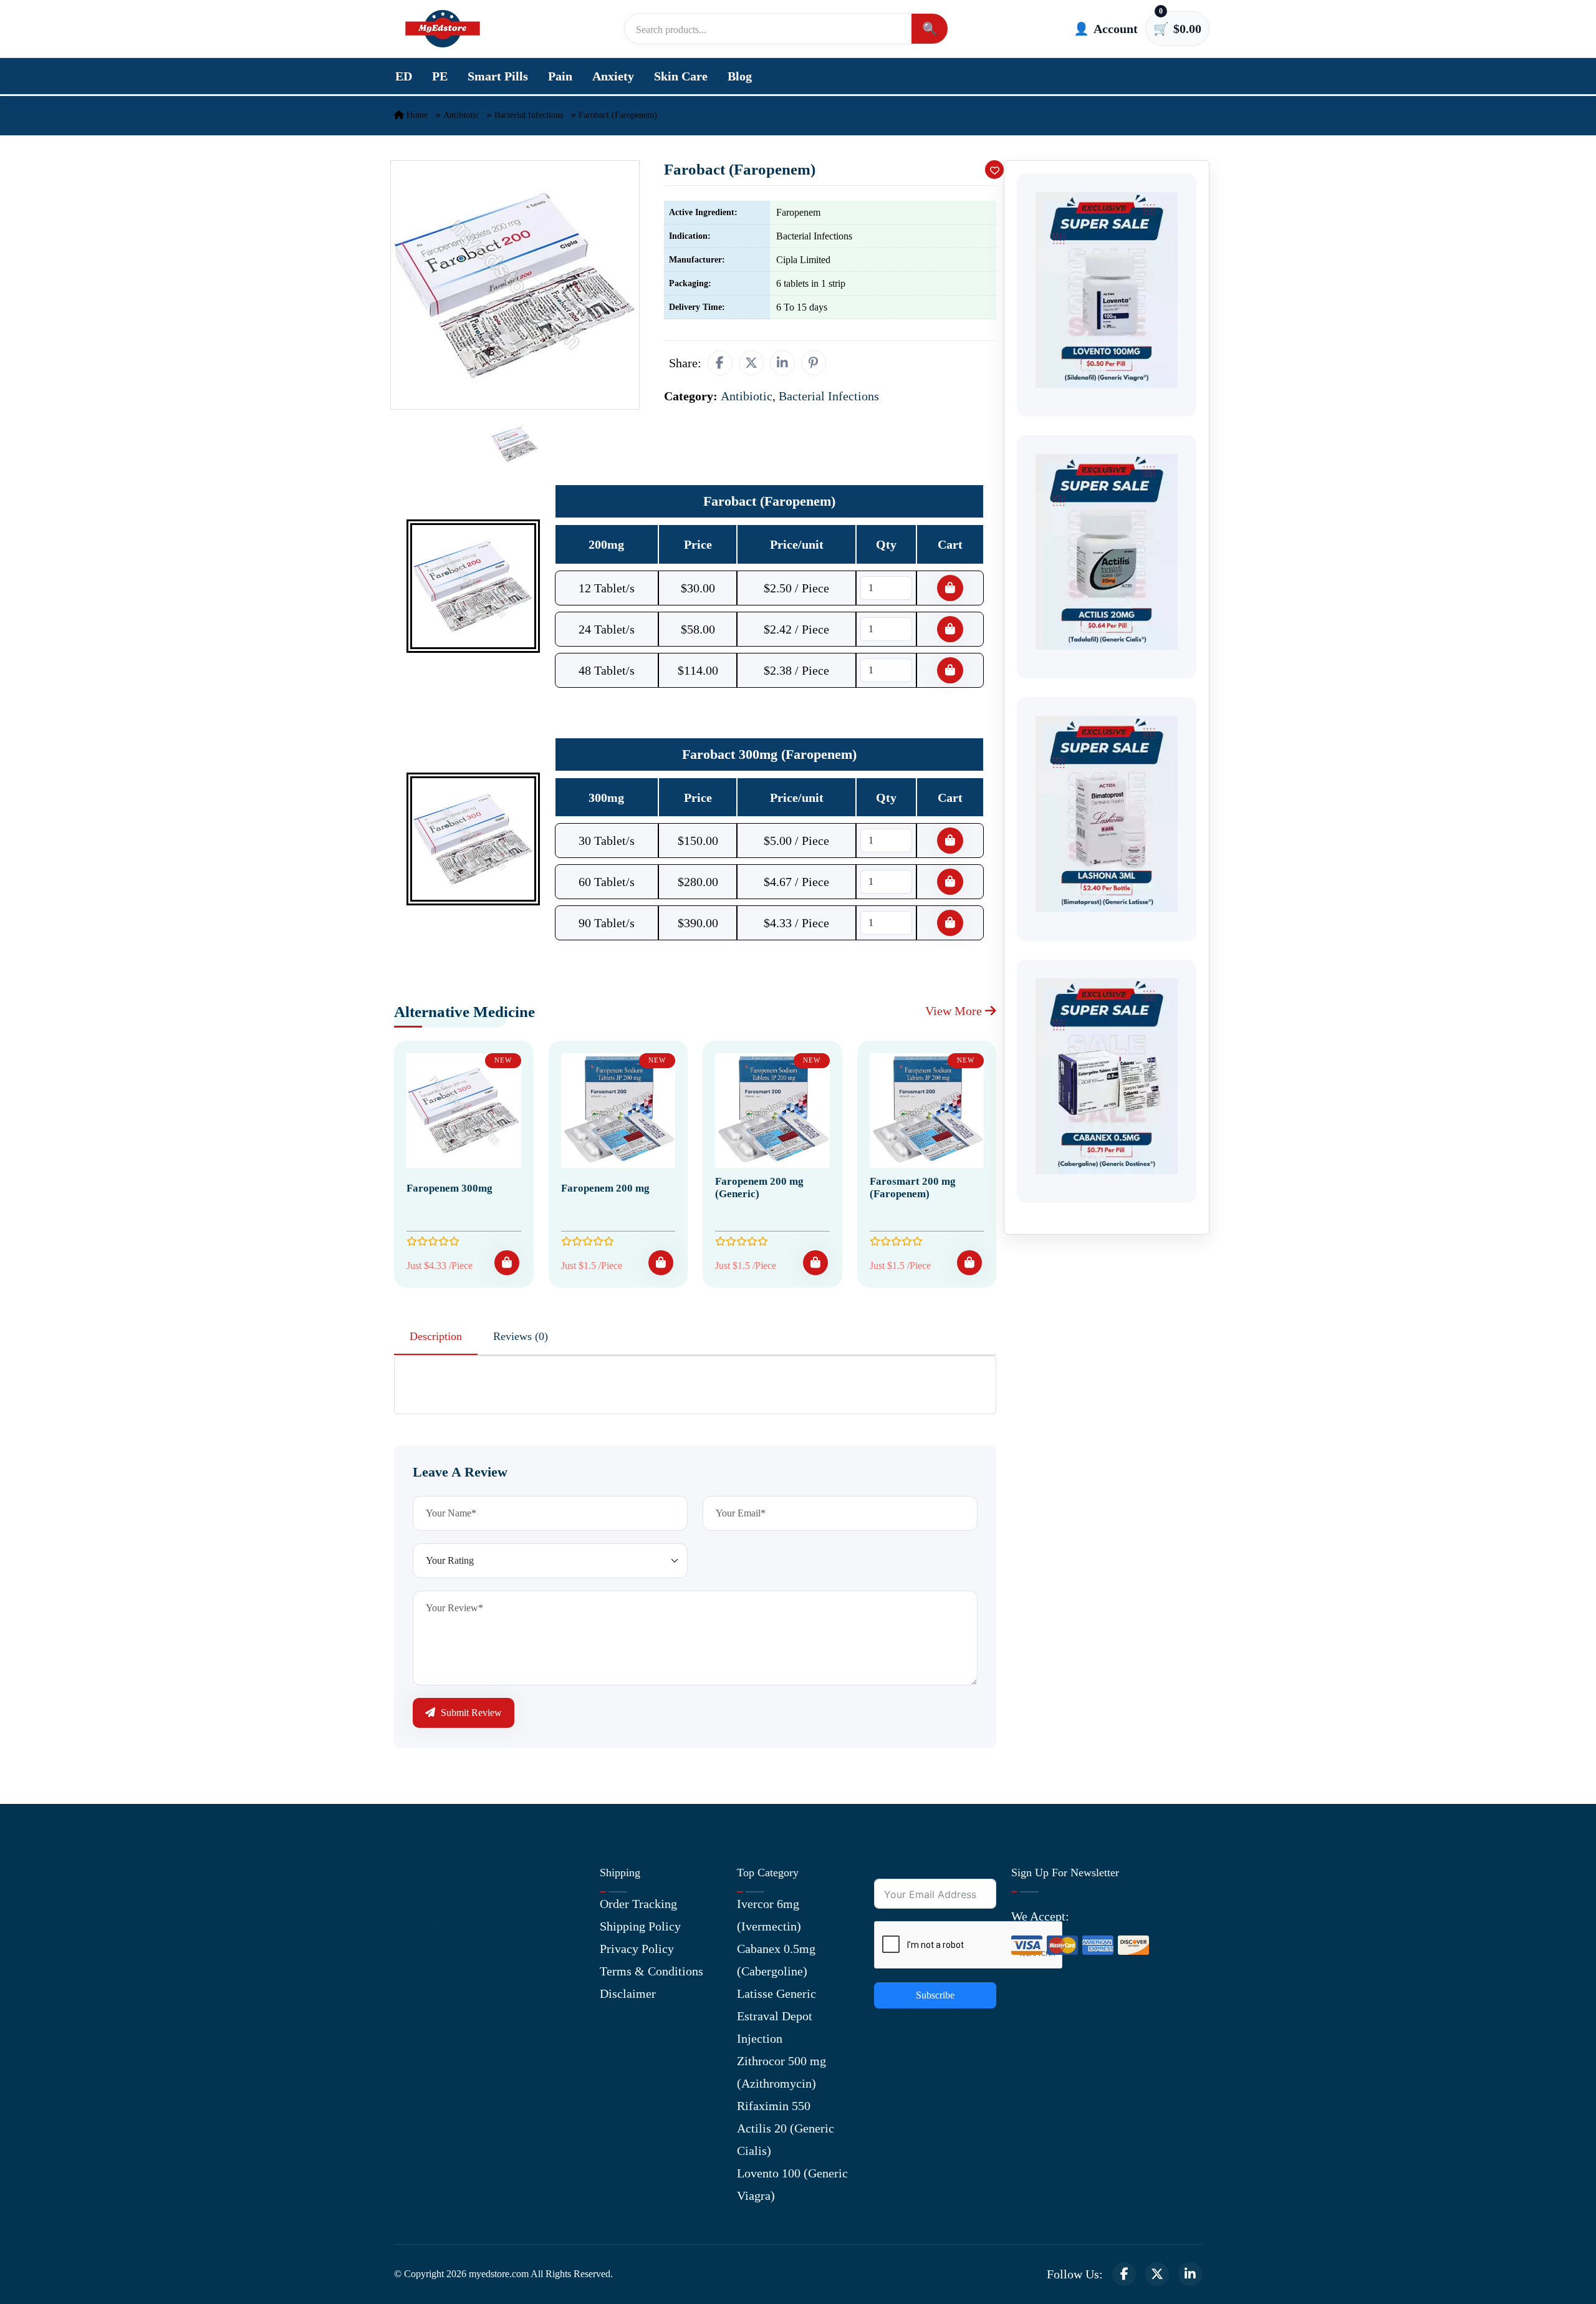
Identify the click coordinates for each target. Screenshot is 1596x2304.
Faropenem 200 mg (605, 1188)
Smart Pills (498, 76)
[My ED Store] (443, 29)
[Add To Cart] (507, 1263)
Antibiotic (461, 115)
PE (440, 76)
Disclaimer (628, 1993)
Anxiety (613, 76)
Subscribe (935, 1995)
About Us (418, 1904)
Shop (407, 1993)
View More (955, 1011)
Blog (740, 76)
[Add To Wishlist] (994, 170)
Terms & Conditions (651, 1971)
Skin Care (681, 76)
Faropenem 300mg (449, 1188)
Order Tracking (638, 1904)
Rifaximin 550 (774, 2106)
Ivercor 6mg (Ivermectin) (769, 1915)
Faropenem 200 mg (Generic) (759, 1188)
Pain (560, 76)
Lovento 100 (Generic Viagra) (792, 2184)
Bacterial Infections (529, 115)
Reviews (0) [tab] (521, 1336)
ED (404, 76)
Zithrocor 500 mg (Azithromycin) (781, 2072)
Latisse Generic (776, 1993)
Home (416, 115)
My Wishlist (425, 2038)
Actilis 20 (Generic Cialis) (786, 2139)
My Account (425, 1949)
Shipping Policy (640, 1926)
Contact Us (422, 1926)
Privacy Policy (637, 1949)
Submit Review (470, 1713)
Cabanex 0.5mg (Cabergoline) (776, 1960)
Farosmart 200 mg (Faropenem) (913, 1188)
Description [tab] (436, 1336)
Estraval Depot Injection (775, 2027)
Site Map (417, 2016)
